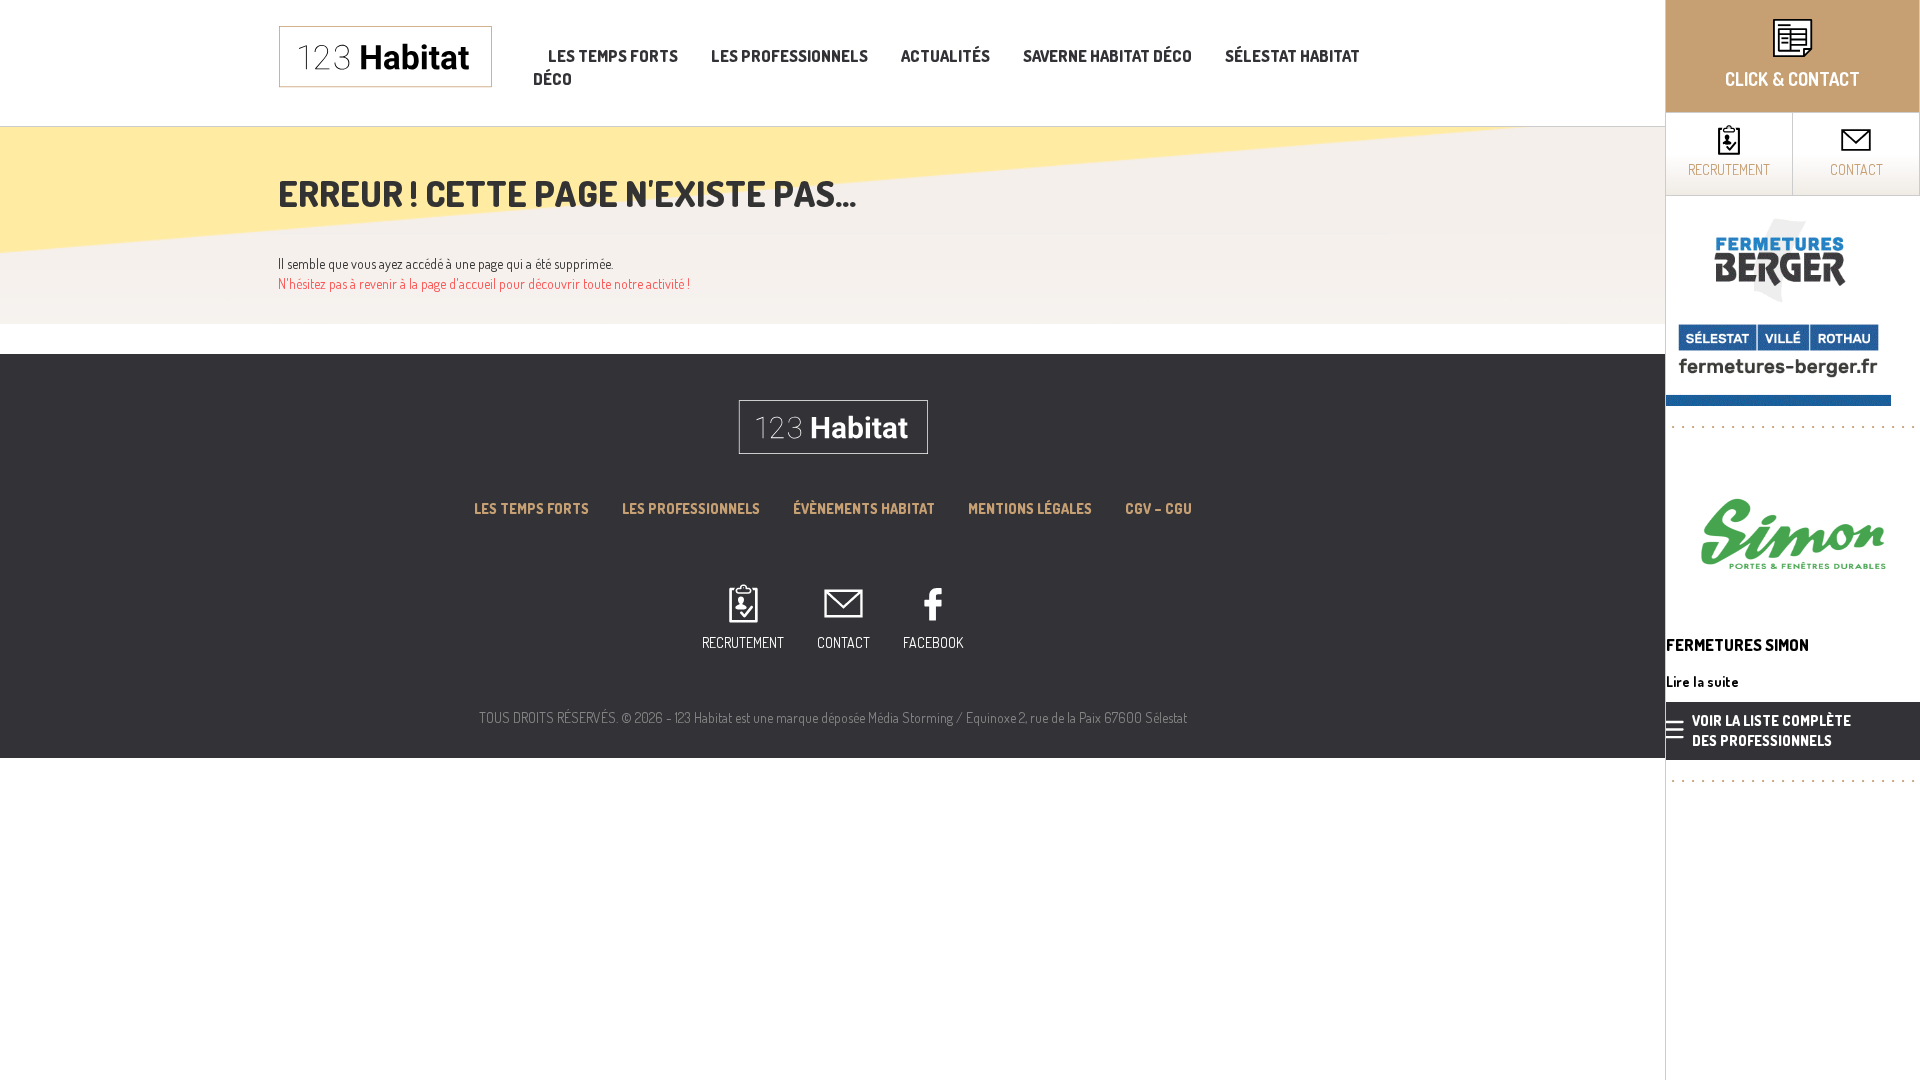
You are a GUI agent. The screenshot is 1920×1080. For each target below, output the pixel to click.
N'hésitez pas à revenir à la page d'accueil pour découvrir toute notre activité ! (484, 283)
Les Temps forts (531, 508)
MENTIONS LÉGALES (1030, 508)
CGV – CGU (1158, 508)
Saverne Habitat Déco (1107, 56)
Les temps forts (613, 56)
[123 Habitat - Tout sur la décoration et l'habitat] (385, 54)
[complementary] (1792, 540)
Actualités (945, 56)
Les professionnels (789, 56)
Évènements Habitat (864, 508)
